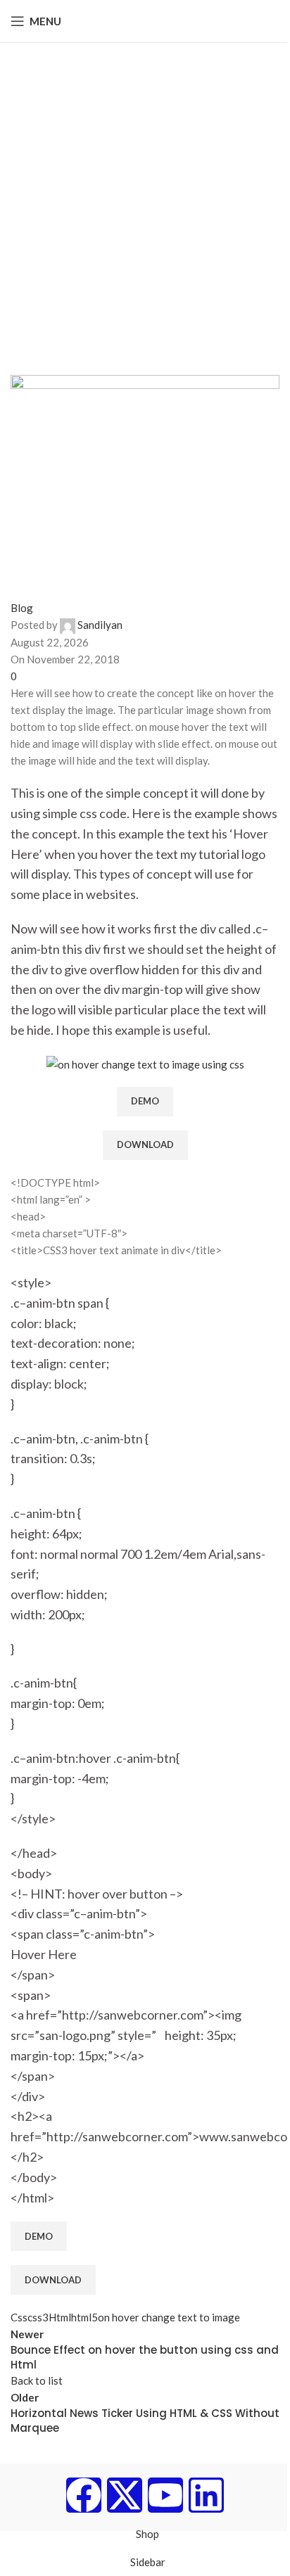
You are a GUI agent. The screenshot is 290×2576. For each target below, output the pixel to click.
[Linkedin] (206, 2495)
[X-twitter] (125, 2495)
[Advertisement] (145, 195)
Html (60, 2317)
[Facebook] (84, 2495)
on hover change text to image (169, 2317)
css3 (38, 2317)
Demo (145, 1101)
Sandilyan (100, 625)
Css (19, 2317)
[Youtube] (165, 2495)
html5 (84, 2317)
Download (145, 1144)
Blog (22, 608)
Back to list (37, 2380)
